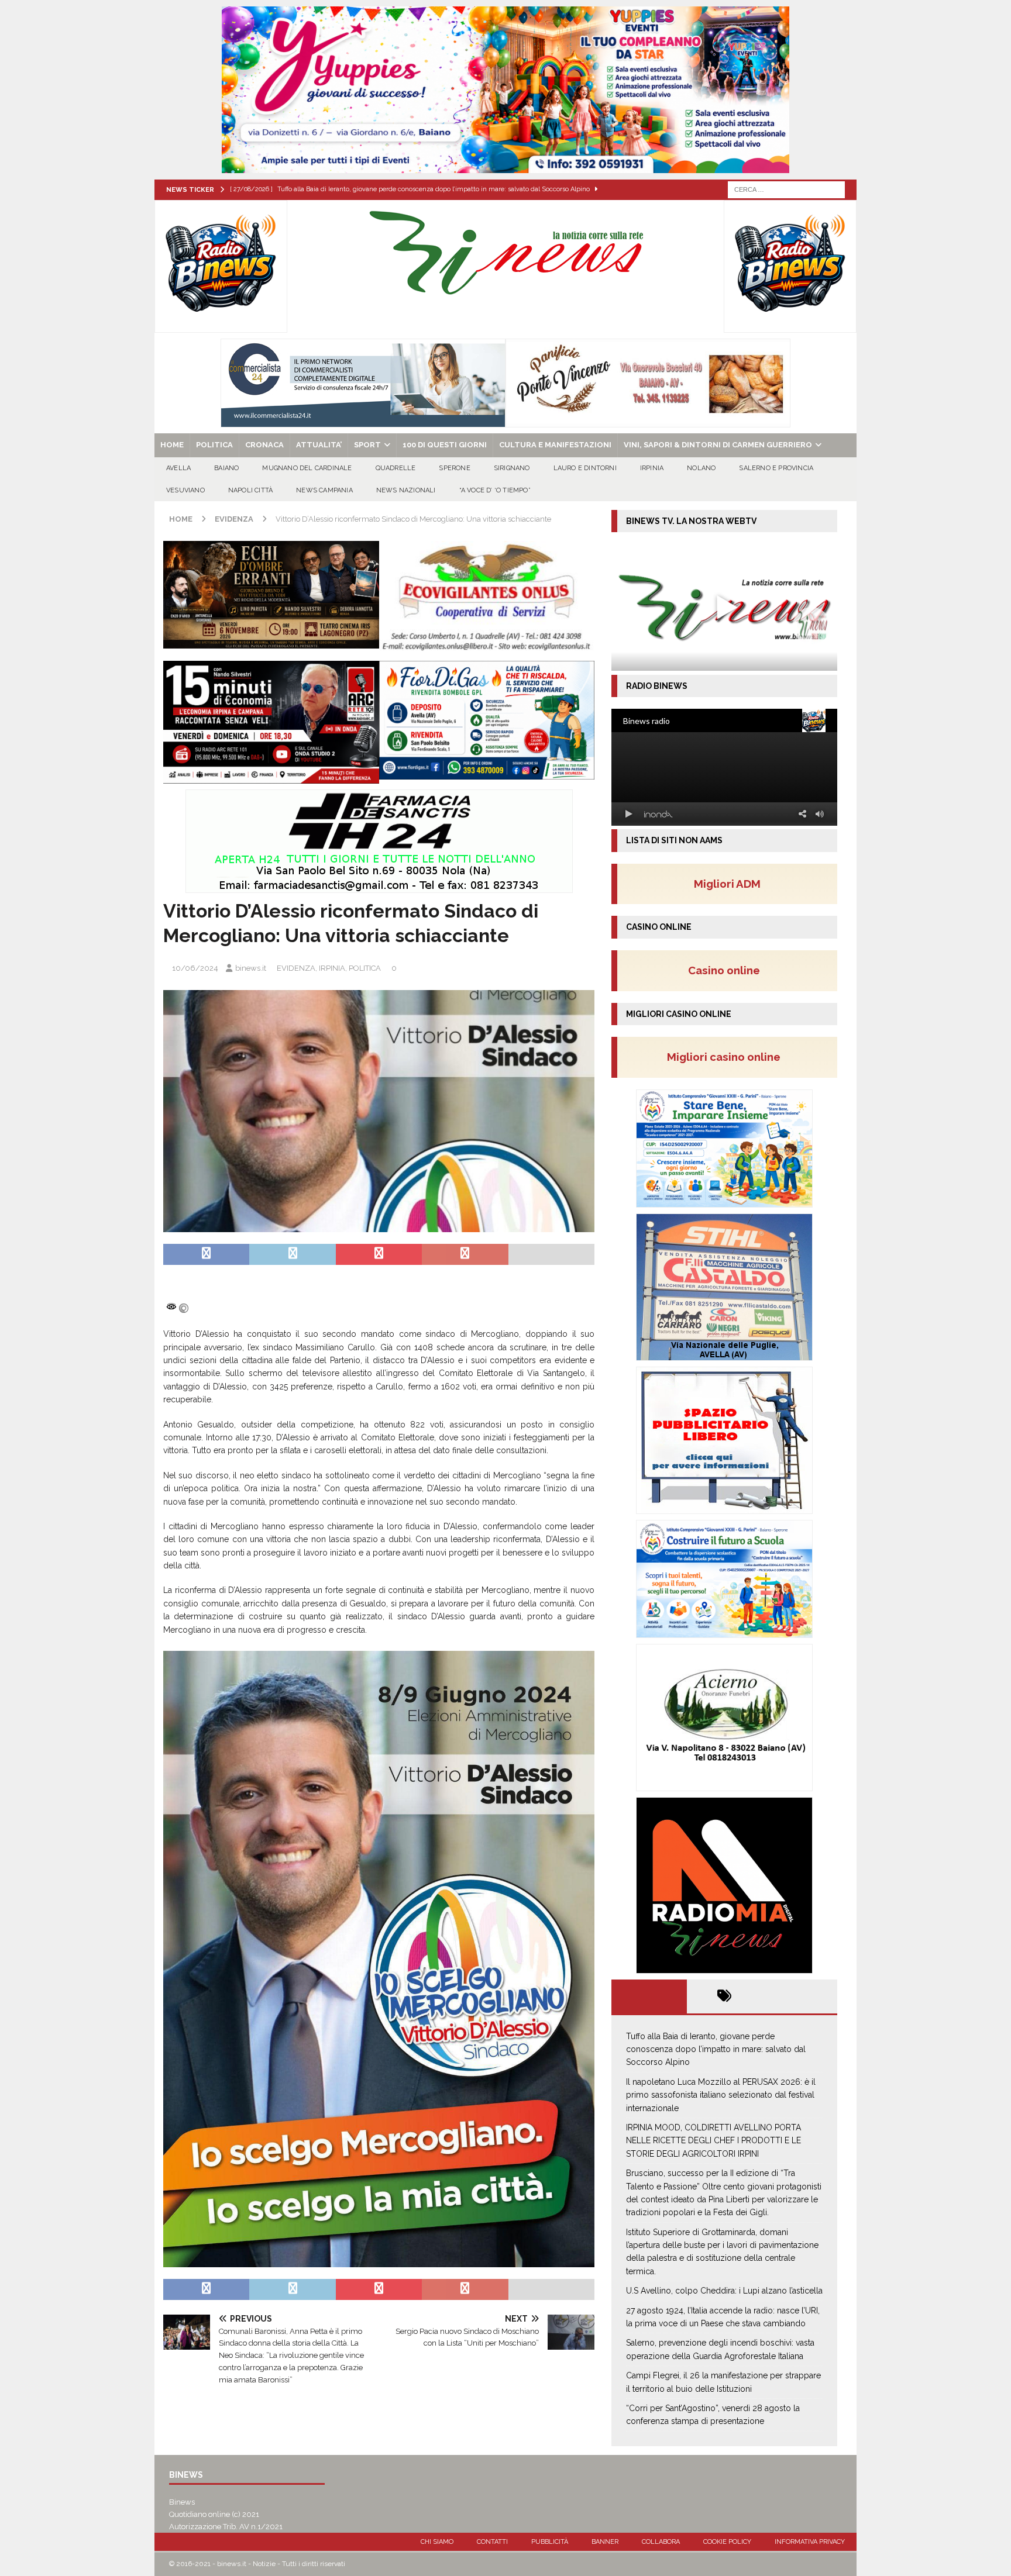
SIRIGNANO (512, 468)
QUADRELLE (396, 468)
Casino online (728, 970)
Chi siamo (437, 2542)
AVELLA (178, 468)
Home (172, 445)
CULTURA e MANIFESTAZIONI (555, 445)
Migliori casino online (727, 1057)
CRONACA (264, 445)
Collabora (661, 2542)
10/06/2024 (195, 968)
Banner (605, 2542)
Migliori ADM (727, 884)
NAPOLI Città (250, 490)
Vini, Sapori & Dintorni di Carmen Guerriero (718, 445)
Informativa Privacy (810, 2542)
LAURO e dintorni (585, 468)
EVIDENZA (296, 968)
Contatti (492, 2542)
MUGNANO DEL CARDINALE (307, 468)
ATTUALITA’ (319, 445)
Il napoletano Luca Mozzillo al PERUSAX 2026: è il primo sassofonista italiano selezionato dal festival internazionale (721, 2095)
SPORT (367, 445)
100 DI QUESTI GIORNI (445, 445)
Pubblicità (550, 2542)
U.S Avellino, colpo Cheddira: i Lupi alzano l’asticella (724, 2291)
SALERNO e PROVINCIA (776, 468)
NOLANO (701, 468)
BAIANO (226, 468)
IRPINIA (652, 468)
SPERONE (454, 468)
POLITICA (214, 445)
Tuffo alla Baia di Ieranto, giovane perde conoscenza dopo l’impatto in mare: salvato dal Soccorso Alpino (716, 2049)
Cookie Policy (727, 2542)
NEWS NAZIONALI (406, 490)
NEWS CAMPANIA (324, 490)
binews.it (251, 968)
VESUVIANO (185, 490)
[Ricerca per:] (786, 189)
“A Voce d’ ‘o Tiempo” (495, 490)
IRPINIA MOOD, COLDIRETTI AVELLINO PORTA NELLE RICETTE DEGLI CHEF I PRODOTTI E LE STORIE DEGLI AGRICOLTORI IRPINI (713, 2141)
